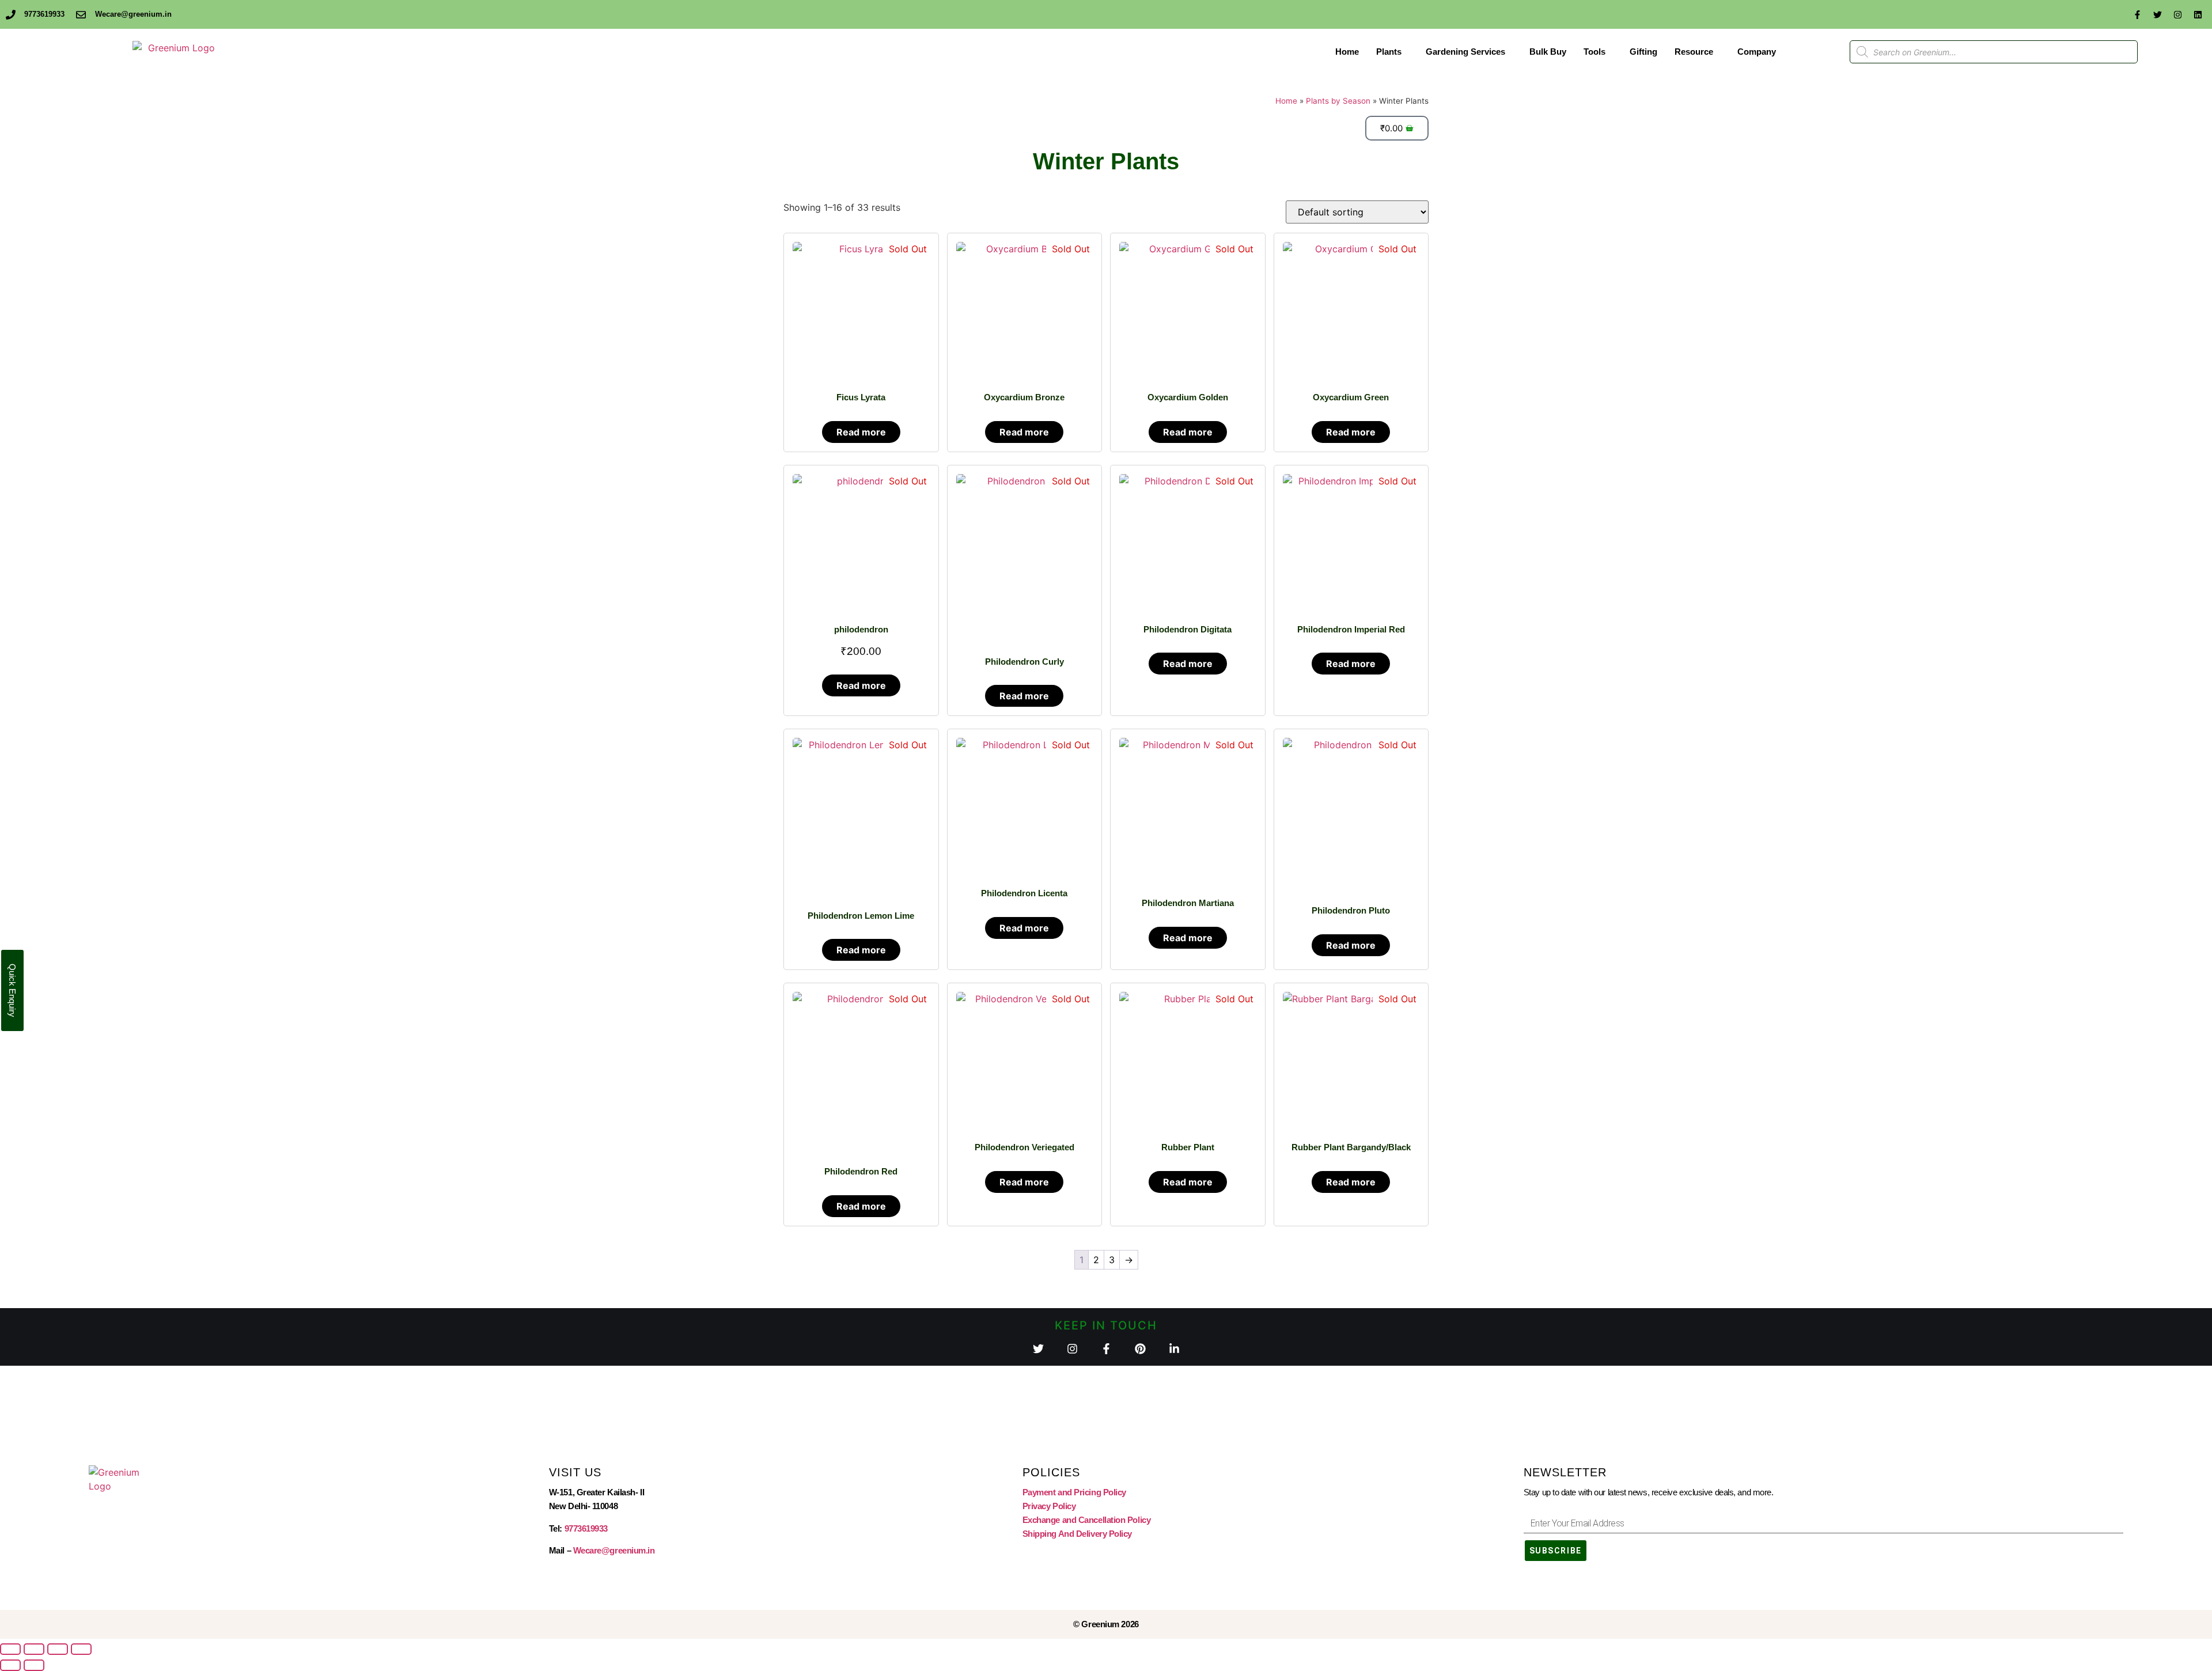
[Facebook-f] (2137, 14)
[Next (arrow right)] (34, 1665)
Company (1757, 52)
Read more (861, 432)
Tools (1594, 52)
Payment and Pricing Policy (1074, 1492)
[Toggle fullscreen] (34, 1649)
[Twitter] (2157, 14)
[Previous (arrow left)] (10, 1665)
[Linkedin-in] (1174, 1349)
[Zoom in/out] (10, 1649)
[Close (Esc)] (81, 1649)
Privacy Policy (1049, 1506)
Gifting (1643, 52)
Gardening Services (1465, 52)
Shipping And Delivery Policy (1077, 1534)
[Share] (58, 1649)
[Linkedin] (2198, 14)
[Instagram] (2177, 14)
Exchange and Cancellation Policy (1087, 1520)
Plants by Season (1338, 101)
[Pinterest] (1140, 1349)
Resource (1694, 52)
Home (1347, 52)
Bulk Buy (1548, 52)
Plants (1389, 52)
